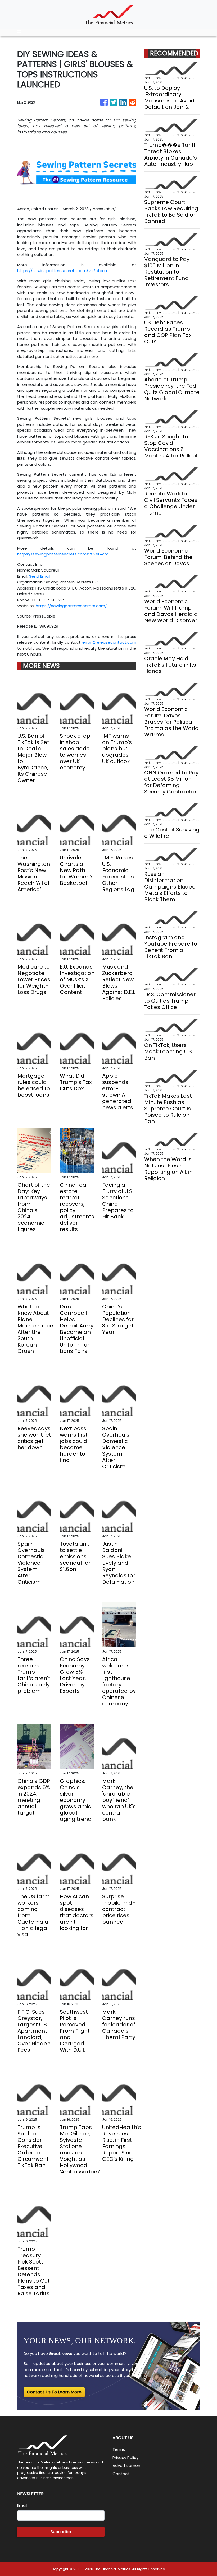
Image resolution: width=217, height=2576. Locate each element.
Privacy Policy (125, 2458)
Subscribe (61, 2532)
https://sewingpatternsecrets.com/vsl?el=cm (63, 271)
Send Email (40, 576)
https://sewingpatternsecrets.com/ (71, 606)
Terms (119, 2449)
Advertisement (127, 2465)
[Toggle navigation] (19, 32)
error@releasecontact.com (109, 642)
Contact (121, 2474)
